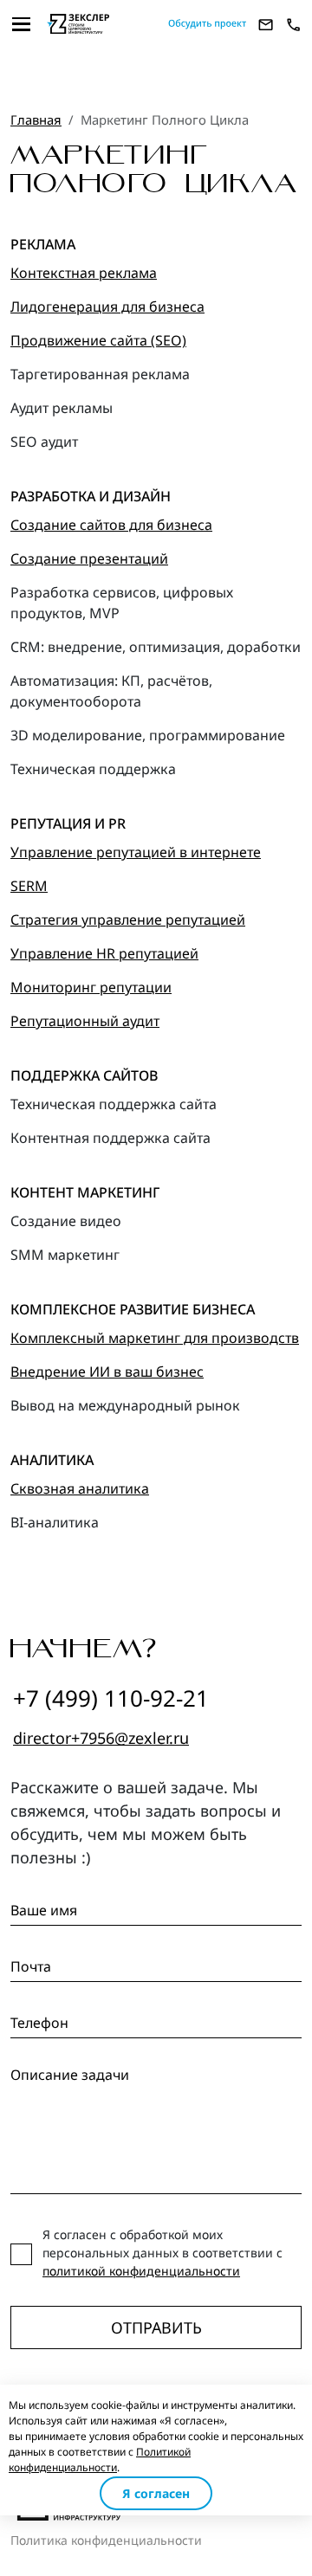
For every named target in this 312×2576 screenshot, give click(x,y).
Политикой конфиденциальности (100, 2460)
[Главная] (101, 24)
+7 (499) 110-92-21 (111, 1698)
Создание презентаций (89, 558)
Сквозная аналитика (80, 1488)
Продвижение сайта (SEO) (98, 340)
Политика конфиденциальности (106, 2540)
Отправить (156, 2327)
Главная (36, 119)
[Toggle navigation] (22, 24)
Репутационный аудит (85, 1021)
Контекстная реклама (84, 273)
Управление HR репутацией (104, 953)
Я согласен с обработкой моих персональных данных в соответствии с (162, 2253)
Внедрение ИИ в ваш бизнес (107, 1372)
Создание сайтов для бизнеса (111, 525)
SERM (29, 886)
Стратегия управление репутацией (128, 920)
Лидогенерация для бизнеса (107, 307)
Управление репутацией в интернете (136, 852)
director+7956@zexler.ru (101, 1738)
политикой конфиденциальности (141, 2271)
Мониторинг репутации (91, 987)
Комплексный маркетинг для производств (155, 1338)
